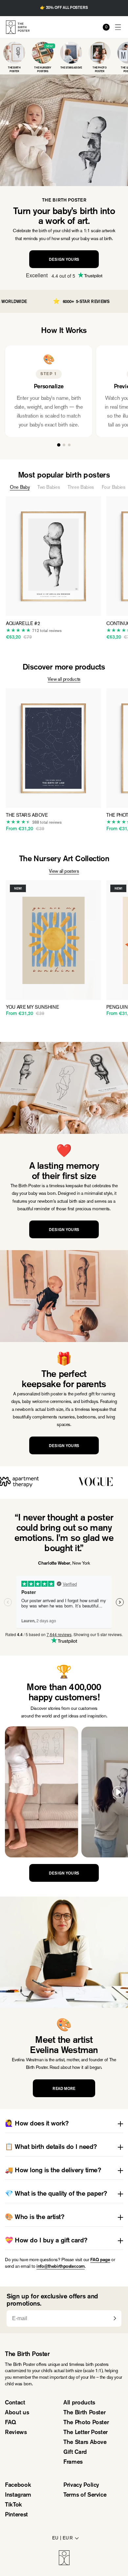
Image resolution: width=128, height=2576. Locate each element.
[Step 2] (64, 445)
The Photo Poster (86, 2423)
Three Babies (81, 487)
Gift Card (75, 2453)
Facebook (18, 2485)
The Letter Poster (85, 2433)
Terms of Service (85, 2495)
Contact (15, 2403)
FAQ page (100, 2260)
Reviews (16, 2433)
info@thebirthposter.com (61, 2267)
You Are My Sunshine (32, 1007)
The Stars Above (27, 815)
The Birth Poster (84, 2413)
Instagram (18, 2495)
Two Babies (49, 487)
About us (17, 2413)
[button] (118, 27)
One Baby (20, 487)
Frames (73, 2462)
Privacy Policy (81, 2485)
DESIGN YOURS (64, 260)
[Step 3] (69, 445)
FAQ (11, 2423)
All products (79, 2403)
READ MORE (64, 2089)
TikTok (13, 2505)
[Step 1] (59, 445)
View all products (64, 679)
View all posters (64, 871)
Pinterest (16, 2515)
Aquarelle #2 (23, 624)
